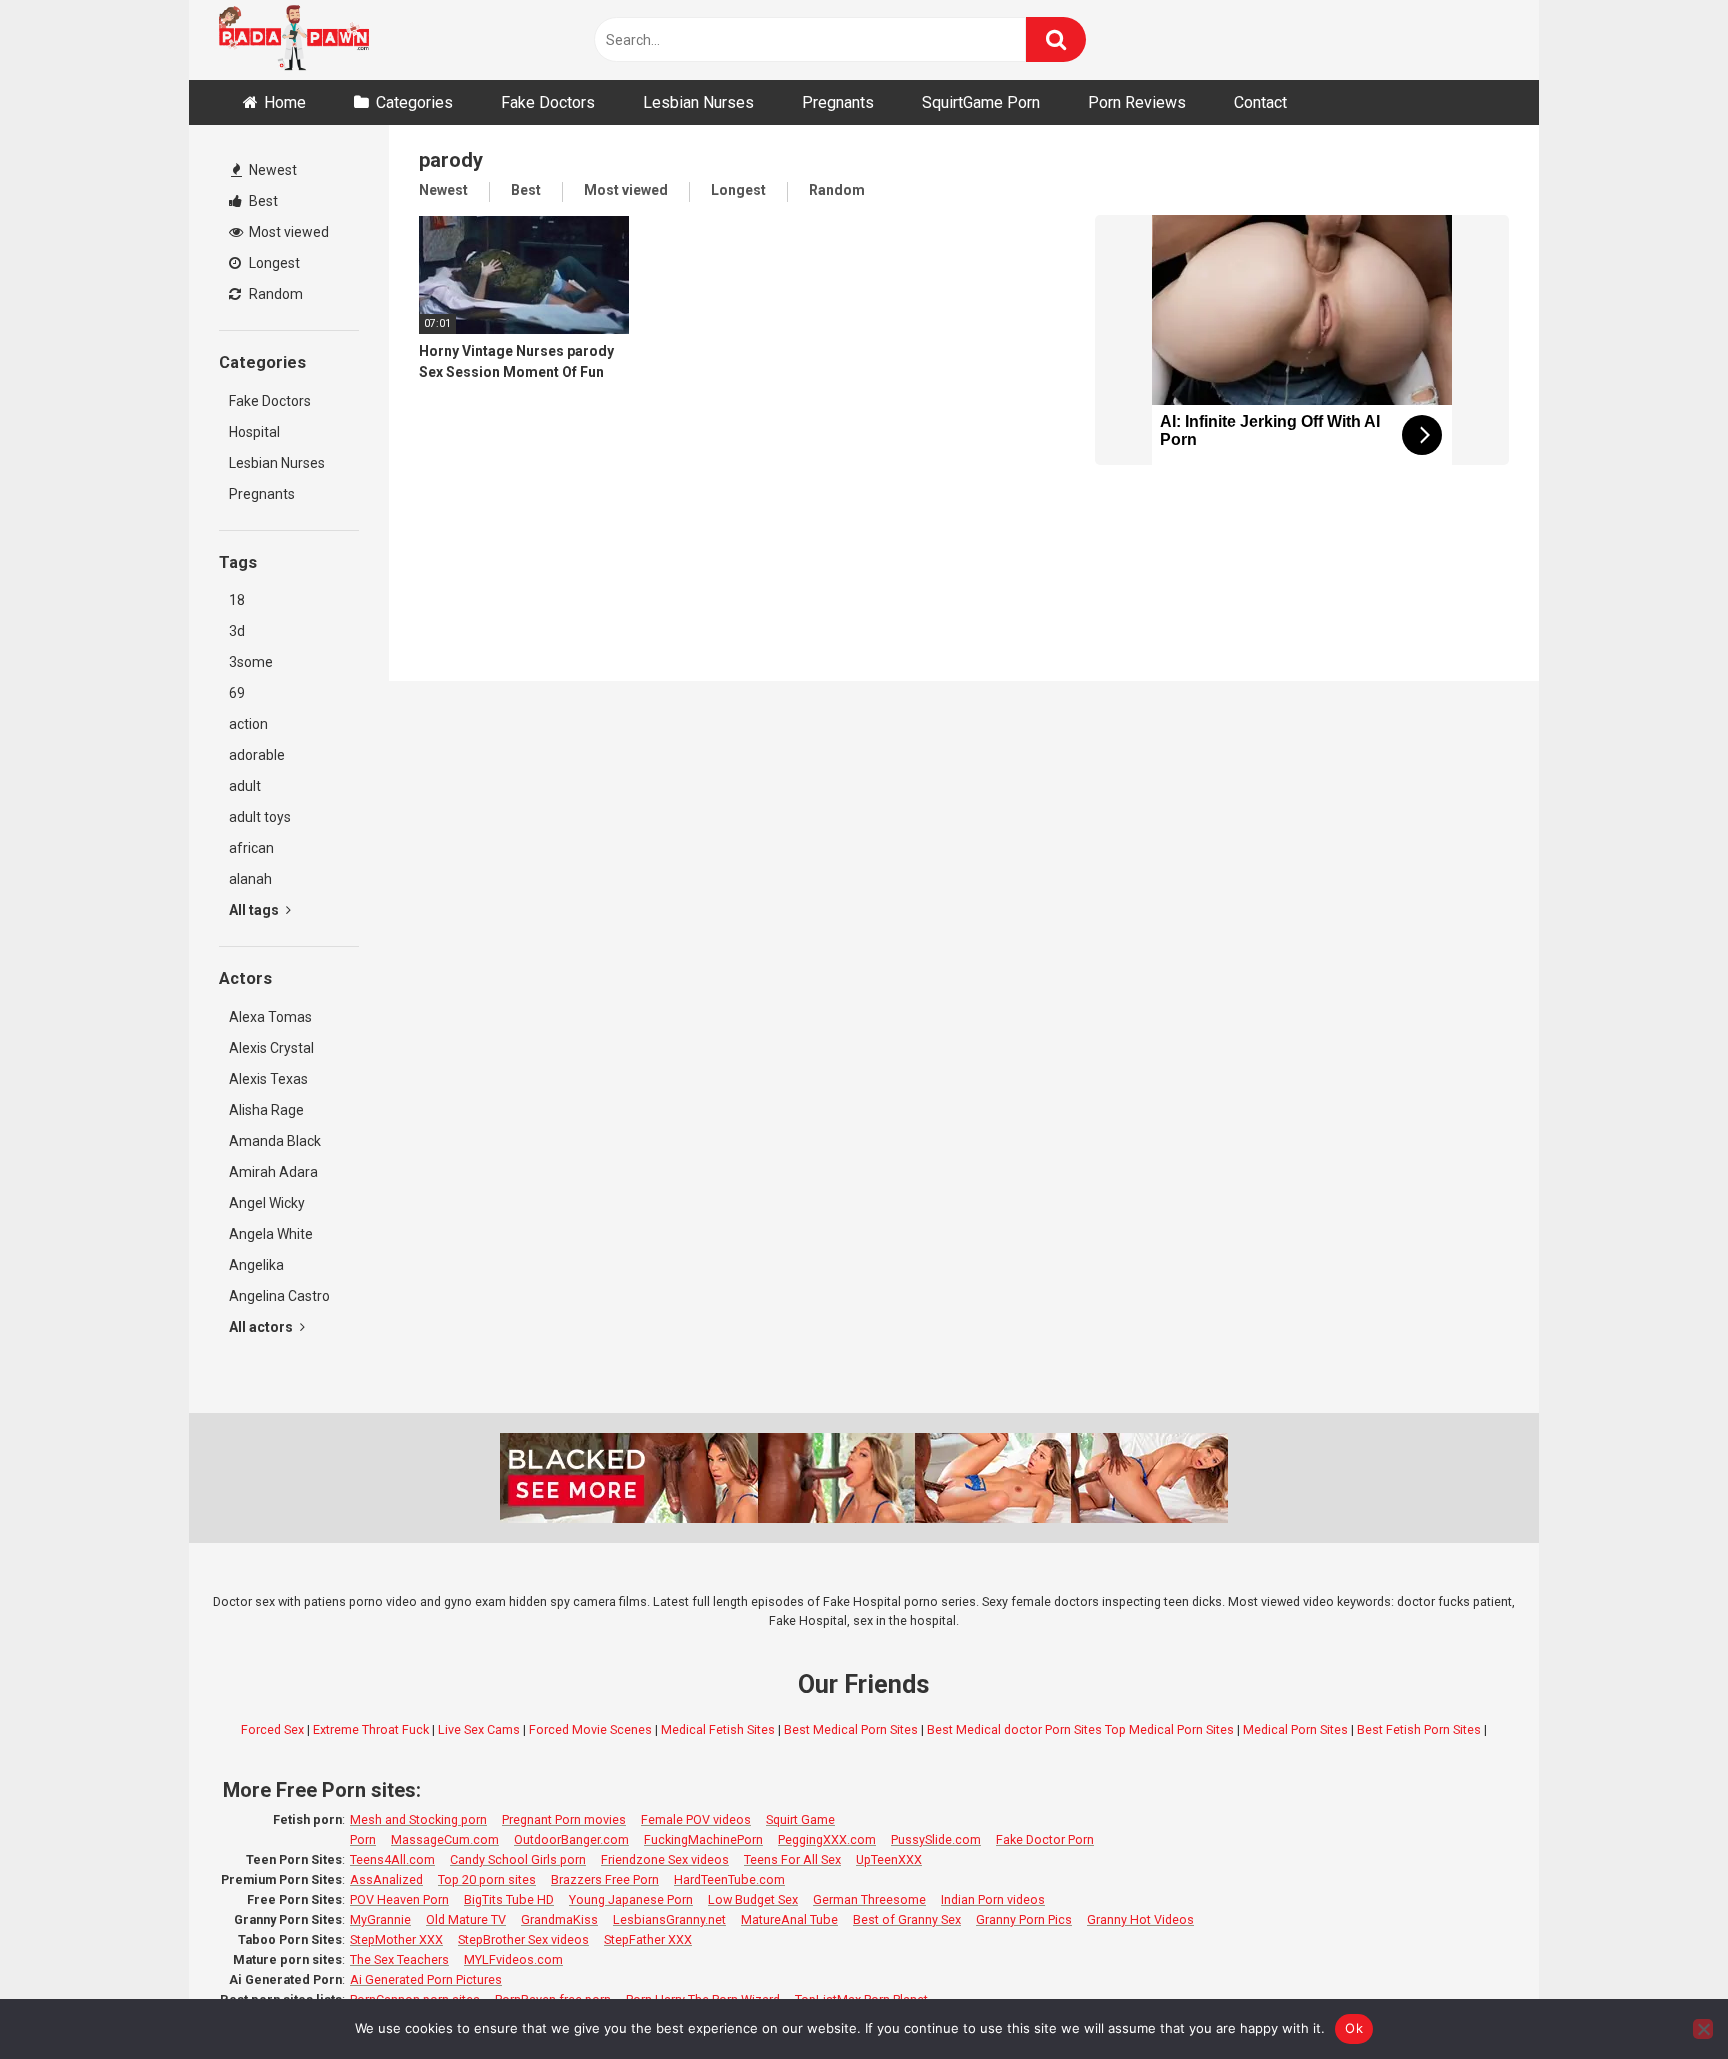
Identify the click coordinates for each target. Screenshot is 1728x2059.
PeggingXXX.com (827, 1839)
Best (262, 201)
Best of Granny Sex (907, 1919)
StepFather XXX (648, 1939)
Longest (273, 263)
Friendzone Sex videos (665, 1859)
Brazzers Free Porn (605, 1879)
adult (245, 786)
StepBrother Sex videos (523, 1939)
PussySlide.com (936, 1839)
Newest (271, 170)
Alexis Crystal (271, 1048)
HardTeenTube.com (729, 1879)
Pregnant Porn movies (564, 1819)
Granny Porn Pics (1024, 1919)
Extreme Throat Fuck (371, 1729)
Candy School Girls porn (518, 1859)
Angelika (256, 1265)
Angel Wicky (267, 1203)
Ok (1354, 2028)
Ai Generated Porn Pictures (426, 1979)
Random (274, 294)
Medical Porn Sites (1295, 1729)
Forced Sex (272, 1729)
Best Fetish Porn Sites (1419, 1729)
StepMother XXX (396, 1939)
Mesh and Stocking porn (418, 1819)
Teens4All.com (392, 1859)
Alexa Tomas (270, 1017)
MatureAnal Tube (789, 1919)
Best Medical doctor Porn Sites (1014, 1729)
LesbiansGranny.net (669, 1919)
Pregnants (838, 102)
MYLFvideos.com (513, 1959)
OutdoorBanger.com (571, 1839)
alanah (250, 879)
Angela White (271, 1234)
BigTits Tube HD (509, 1899)
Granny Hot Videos (1140, 1919)
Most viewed (287, 232)
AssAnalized (386, 1879)
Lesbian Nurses (698, 102)
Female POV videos (696, 1819)
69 (237, 693)
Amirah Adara (273, 1172)
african (251, 848)
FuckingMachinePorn (703, 1839)
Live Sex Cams (479, 1729)
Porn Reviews (1137, 102)
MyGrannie (380, 1919)
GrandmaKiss (559, 1919)
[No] (1703, 2029)
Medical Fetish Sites (718, 1729)
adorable (257, 755)
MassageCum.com (445, 1839)
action (248, 724)
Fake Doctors (548, 102)
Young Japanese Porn (631, 1899)
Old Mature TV (466, 1919)
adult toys (260, 817)
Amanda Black (275, 1141)
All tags (255, 910)
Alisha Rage (266, 1110)
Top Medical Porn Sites (1169, 1729)
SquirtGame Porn (981, 102)
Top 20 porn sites (487, 1879)
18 (237, 600)
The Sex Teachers (399, 1959)
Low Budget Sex (753, 1899)
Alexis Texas (268, 1079)
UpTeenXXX (889, 1859)
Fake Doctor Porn (1045, 1839)
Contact (1260, 102)
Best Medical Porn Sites (851, 1729)
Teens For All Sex (792, 1859)
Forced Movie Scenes (590, 1729)
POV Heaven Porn (399, 1899)
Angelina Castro (279, 1296)
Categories (414, 102)
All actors (262, 1327)
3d (237, 631)
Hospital (254, 432)
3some (251, 662)
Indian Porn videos (993, 1899)
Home (285, 102)
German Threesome (869, 1899)
